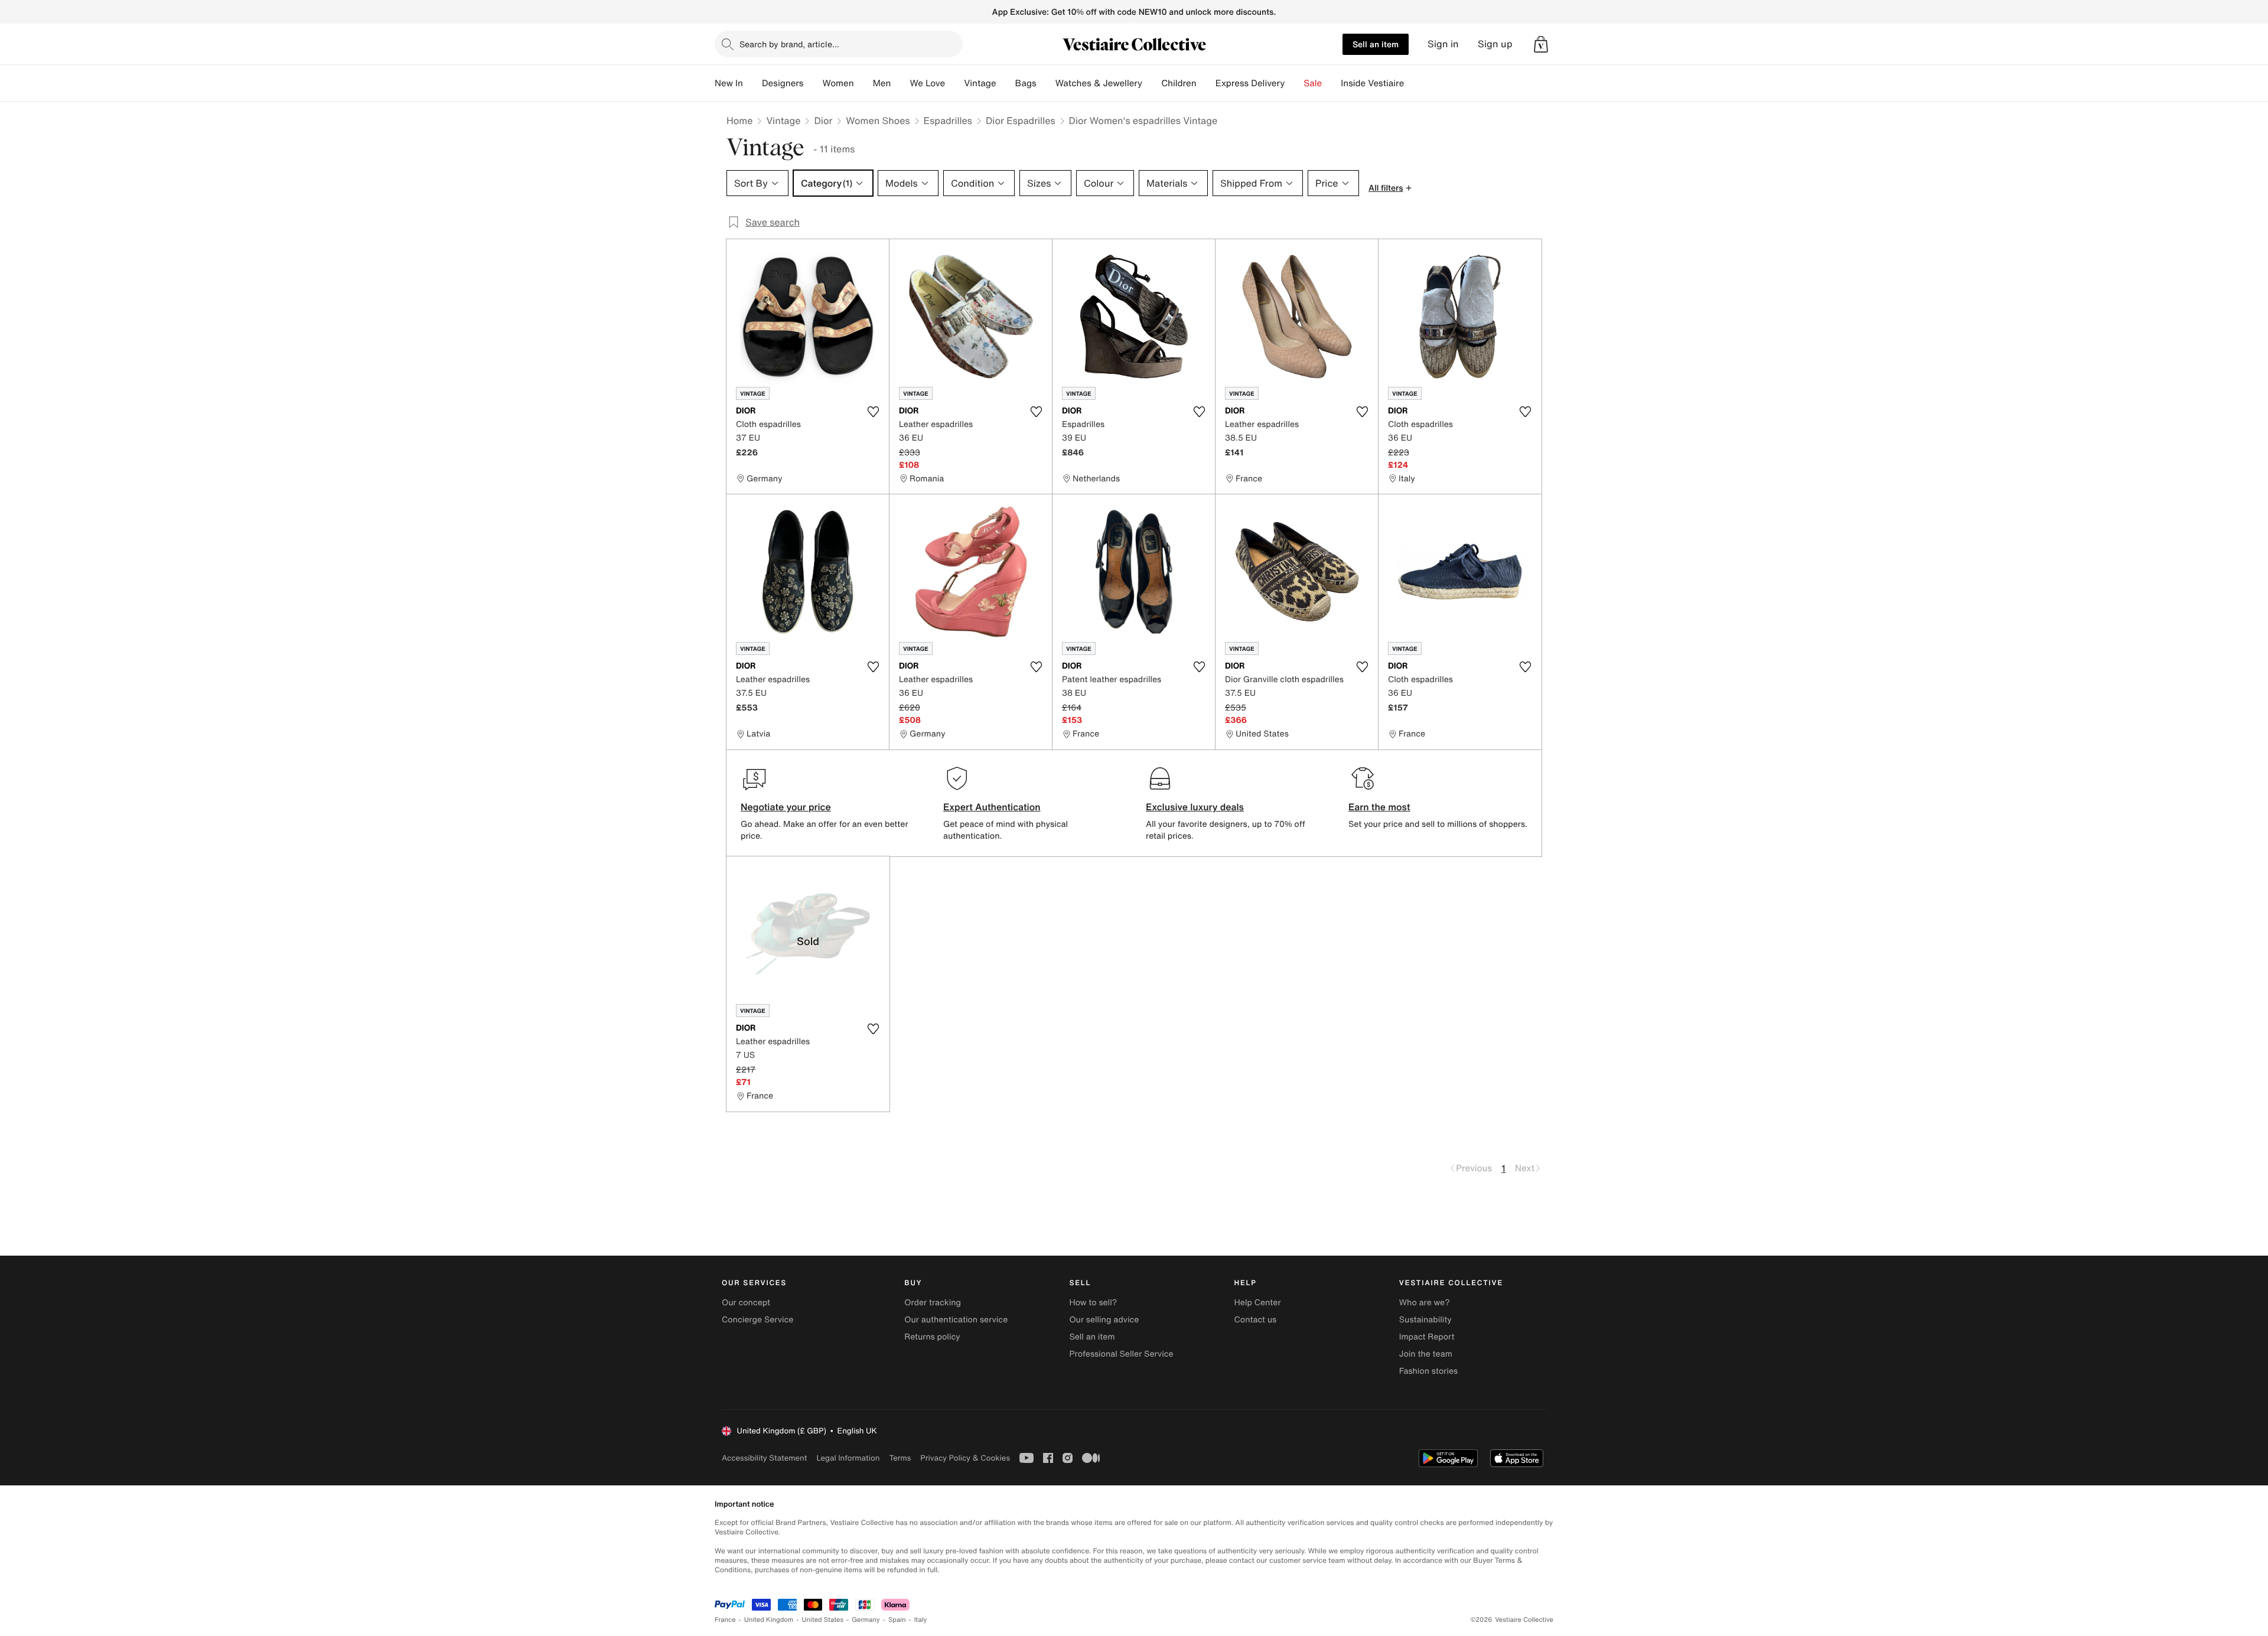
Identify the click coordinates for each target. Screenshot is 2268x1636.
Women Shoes (878, 120)
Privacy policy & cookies (965, 1458)
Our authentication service (956, 1320)
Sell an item (1376, 44)
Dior (823, 120)
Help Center (1258, 1303)
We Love (927, 83)
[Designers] (813, 83)
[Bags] (1046, 83)
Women (838, 83)
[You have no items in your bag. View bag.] (1541, 44)
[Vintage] (1006, 83)
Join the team (1426, 1354)
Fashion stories (1428, 1371)
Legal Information (848, 1458)
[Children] (1206, 83)
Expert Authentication (992, 807)
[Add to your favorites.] (873, 412)
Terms (900, 1458)
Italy (921, 1620)
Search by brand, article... (789, 44)
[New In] (752, 83)
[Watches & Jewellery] (1152, 83)
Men (882, 83)
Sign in (1443, 44)
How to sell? (1093, 1303)
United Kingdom (769, 1620)
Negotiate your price (786, 807)
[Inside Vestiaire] (1413, 83)
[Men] (900, 83)
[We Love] (954, 83)
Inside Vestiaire (1372, 83)
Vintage (980, 83)
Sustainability (1425, 1320)
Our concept (746, 1303)
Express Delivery (1250, 83)
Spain (897, 1620)
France (725, 1620)
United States (823, 1620)
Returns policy (932, 1337)
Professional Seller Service (1121, 1354)
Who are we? (1425, 1303)
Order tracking (933, 1303)
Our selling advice (1104, 1320)
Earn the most (1379, 807)
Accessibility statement (764, 1458)
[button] (1541, 44)
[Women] (863, 83)
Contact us (1256, 1320)
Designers (783, 83)
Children (1179, 83)
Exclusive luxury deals (1195, 807)
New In (729, 83)
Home (739, 120)
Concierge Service (757, 1320)
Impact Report (1427, 1337)
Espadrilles (948, 120)
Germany (866, 1620)
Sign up (1495, 44)
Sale (1313, 83)
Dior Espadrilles (1021, 120)
